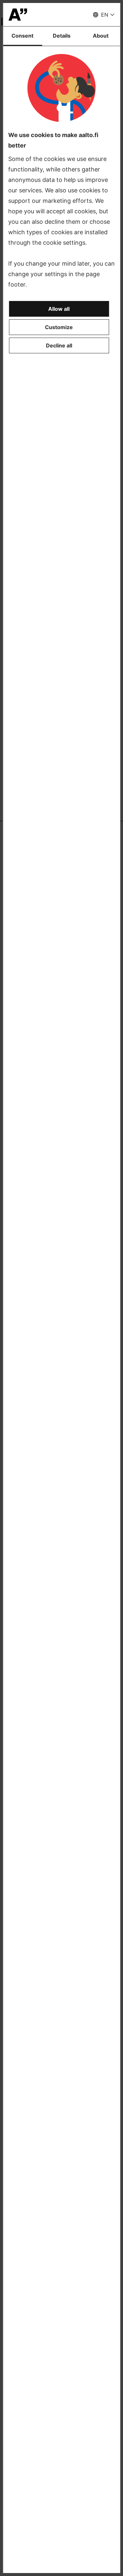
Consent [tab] (22, 36)
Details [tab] (62, 36)
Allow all (59, 309)
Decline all (59, 345)
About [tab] (101, 36)
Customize (59, 327)
